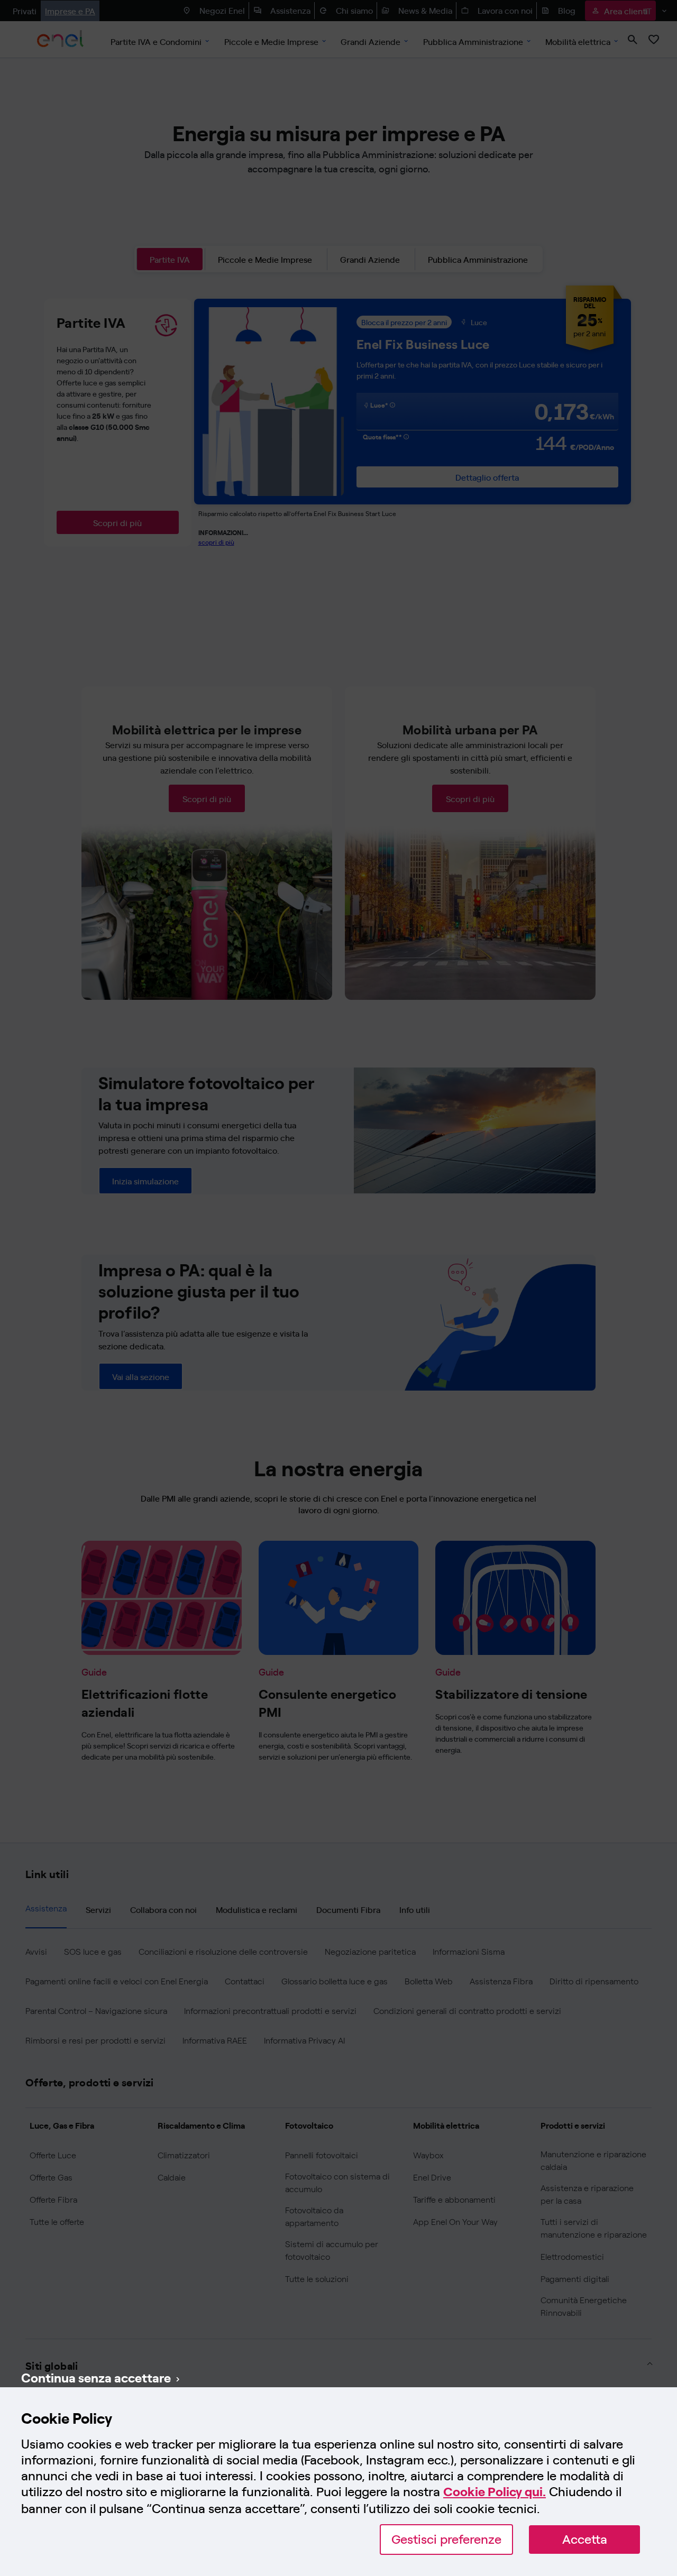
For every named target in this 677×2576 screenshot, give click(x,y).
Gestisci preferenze (446, 2539)
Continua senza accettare (96, 2377)
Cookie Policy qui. (495, 2492)
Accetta (585, 2539)
